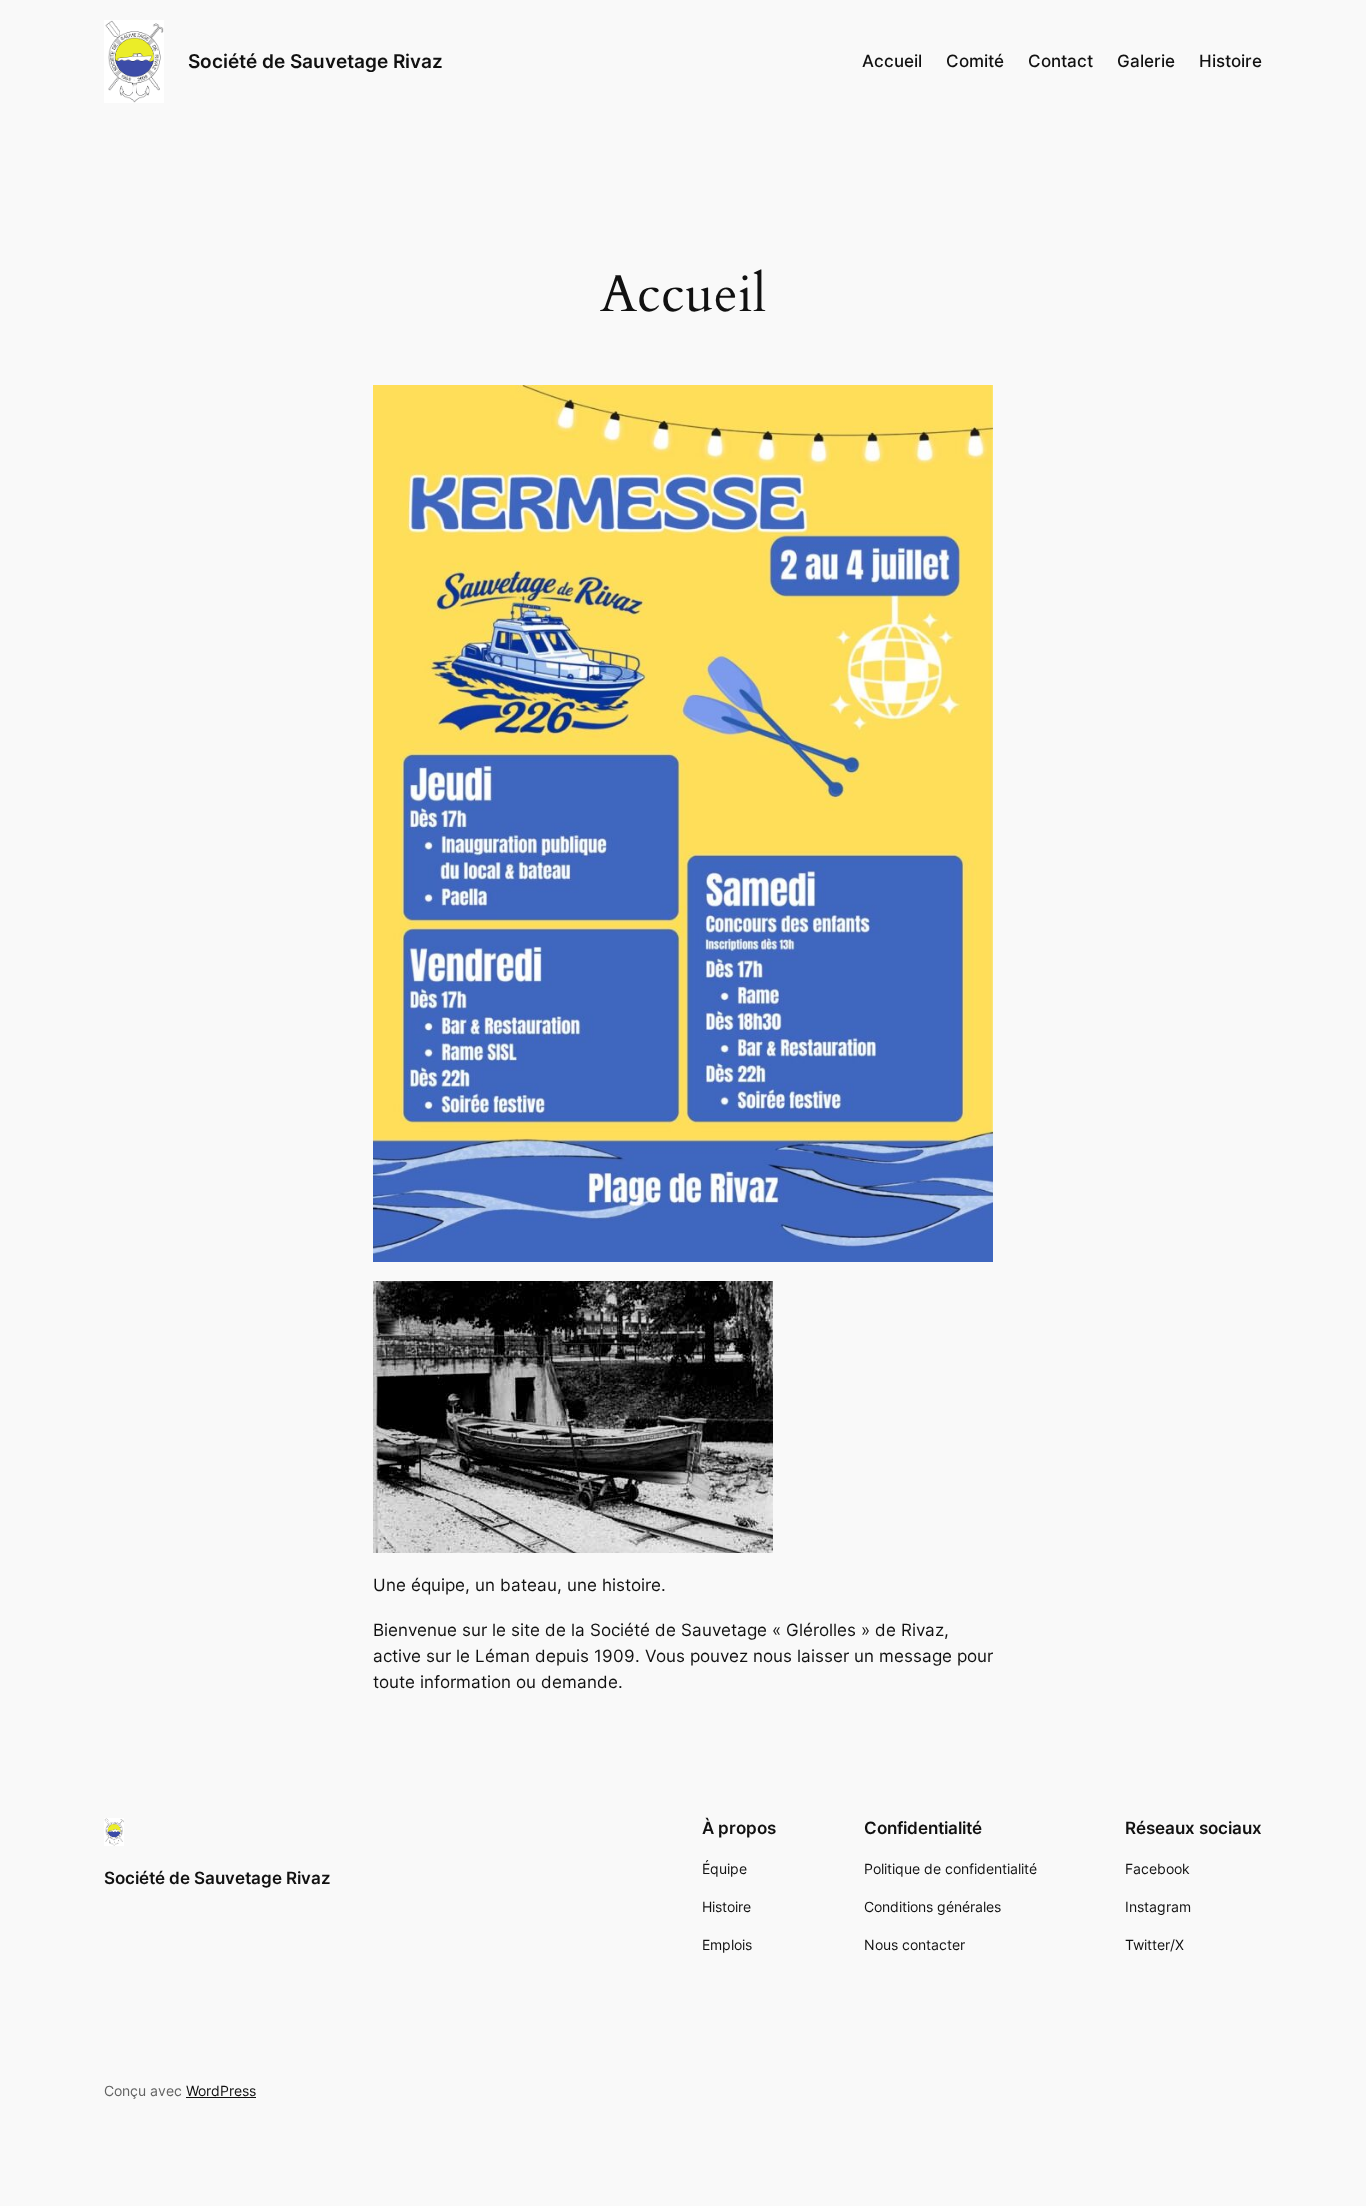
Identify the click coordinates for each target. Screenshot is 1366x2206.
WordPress (221, 2090)
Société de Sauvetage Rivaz (315, 61)
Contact (1060, 61)
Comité (975, 61)
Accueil (892, 61)
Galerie (1146, 61)
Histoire (1230, 61)
